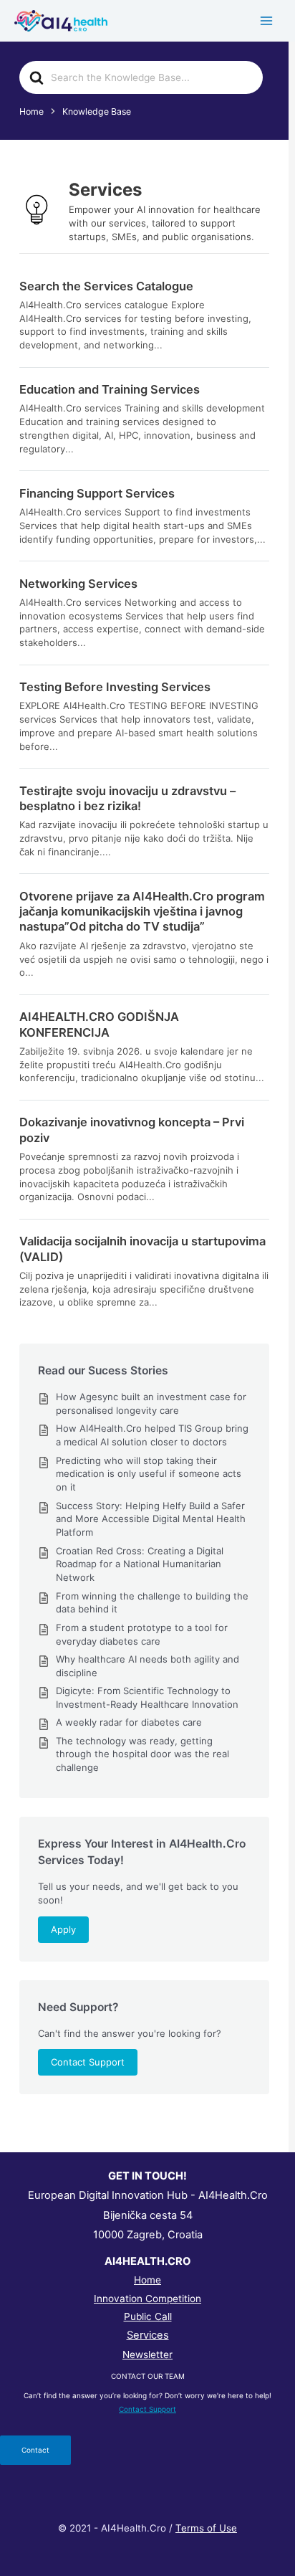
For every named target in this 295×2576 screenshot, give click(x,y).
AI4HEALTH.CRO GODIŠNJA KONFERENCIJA (99, 1024)
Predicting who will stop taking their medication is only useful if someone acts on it (149, 1474)
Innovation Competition (147, 2299)
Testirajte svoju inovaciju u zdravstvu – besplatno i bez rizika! (127, 798)
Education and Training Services (110, 389)
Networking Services (78, 584)
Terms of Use (206, 2528)
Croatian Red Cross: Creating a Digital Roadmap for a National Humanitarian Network (140, 1564)
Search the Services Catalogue (106, 286)
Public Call (148, 2316)
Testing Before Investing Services (115, 687)
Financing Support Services (97, 493)
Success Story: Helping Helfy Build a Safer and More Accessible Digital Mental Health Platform (151, 1519)
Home (147, 2280)
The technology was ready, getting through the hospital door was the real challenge (142, 1754)
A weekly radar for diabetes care (129, 1722)
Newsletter (147, 2354)
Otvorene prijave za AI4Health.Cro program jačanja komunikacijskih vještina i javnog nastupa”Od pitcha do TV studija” (142, 912)
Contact (35, 2450)
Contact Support (88, 2062)
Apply (63, 1929)
